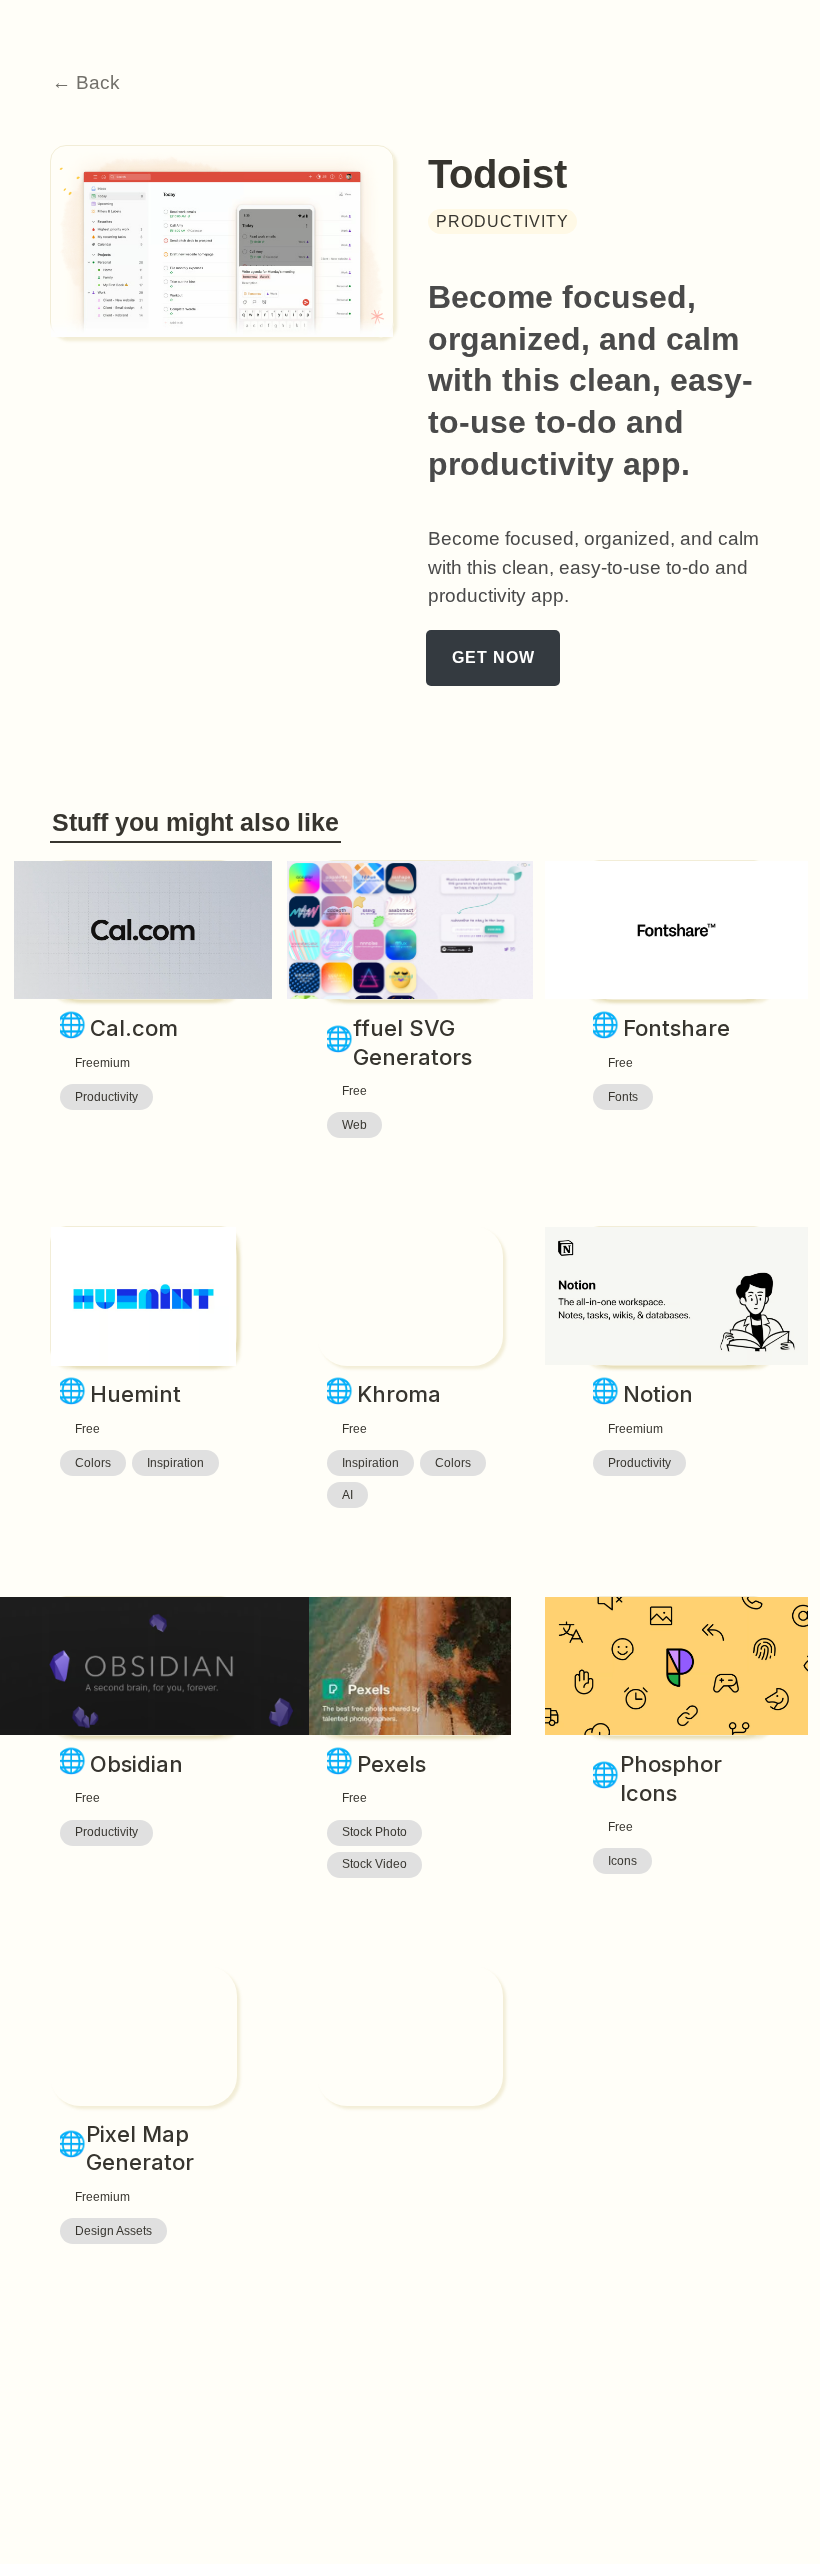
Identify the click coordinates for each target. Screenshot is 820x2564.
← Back (86, 82)
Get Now (493, 658)
